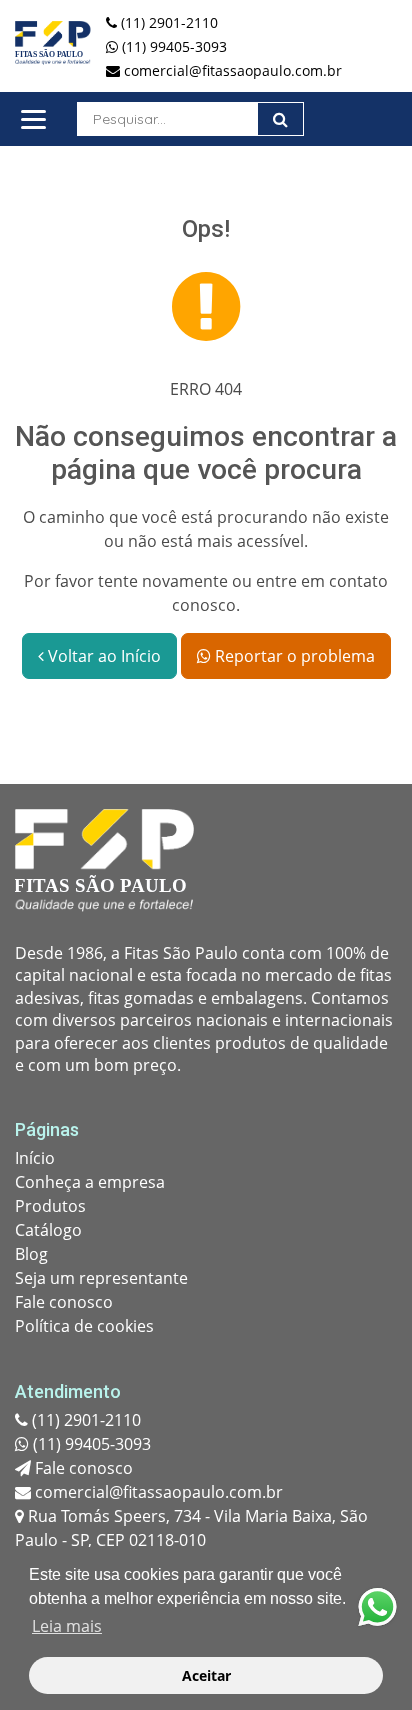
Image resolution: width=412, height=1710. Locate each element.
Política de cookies (84, 1326)
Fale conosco (64, 1302)
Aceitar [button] (206, 1675)
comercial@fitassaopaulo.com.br (157, 1492)
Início (35, 1158)
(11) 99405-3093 (90, 1444)
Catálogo (48, 1230)
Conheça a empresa (90, 1182)
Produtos (50, 1206)
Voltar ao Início (102, 656)
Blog (31, 1254)
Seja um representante (101, 1278)
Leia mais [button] (67, 1626)
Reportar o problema (293, 656)
